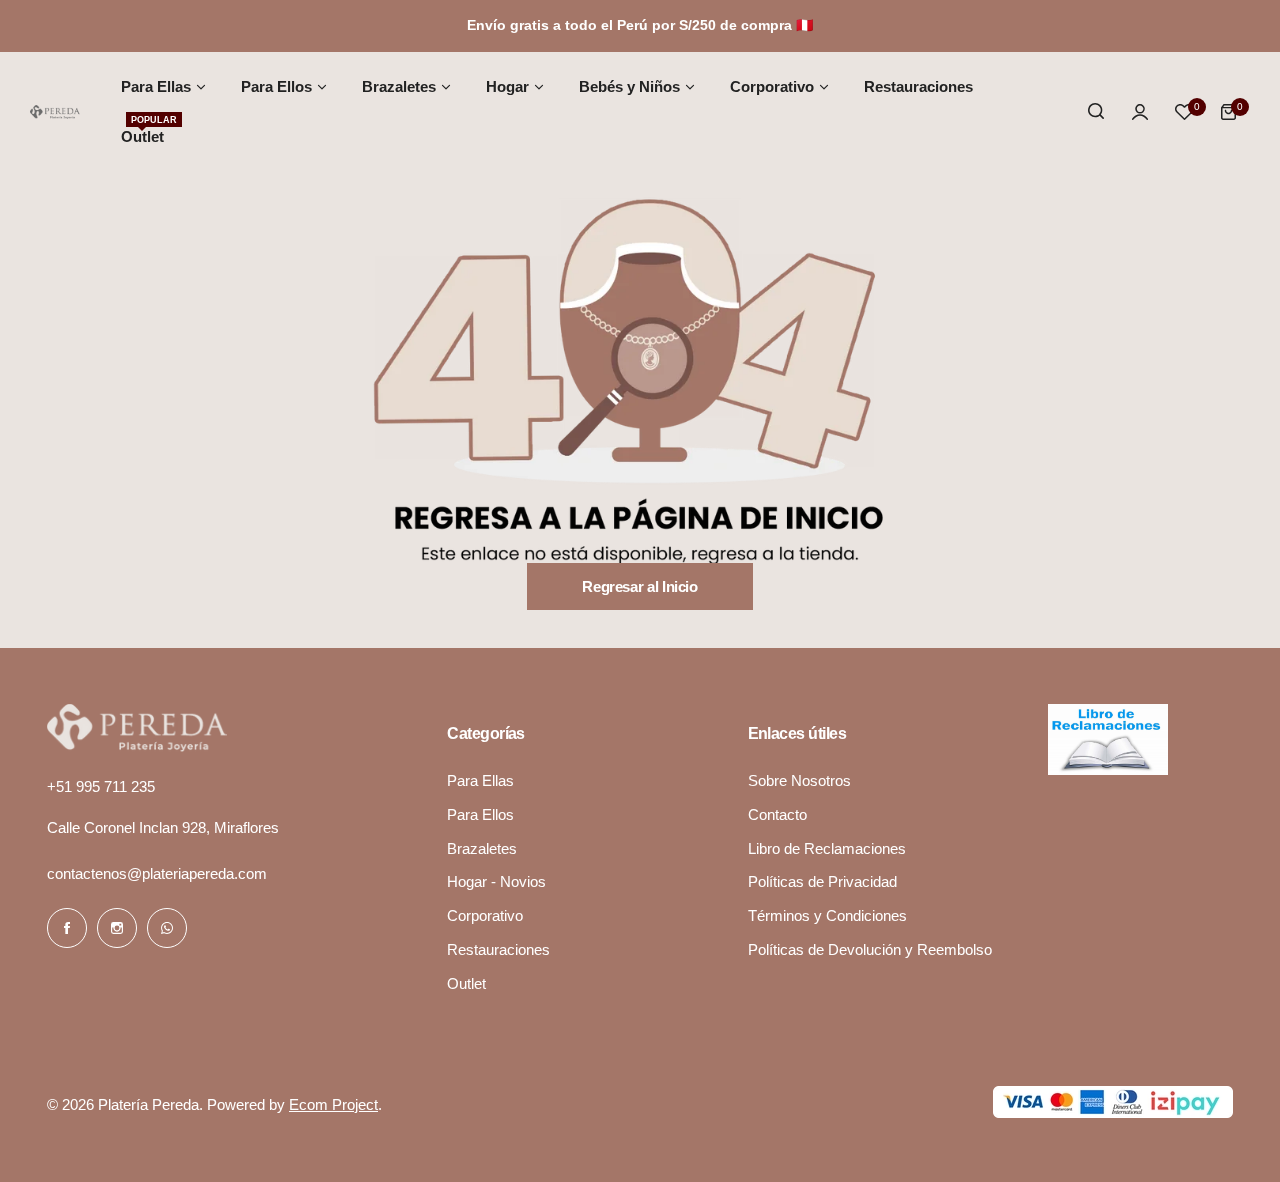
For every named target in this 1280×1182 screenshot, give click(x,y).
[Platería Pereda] (55, 111)
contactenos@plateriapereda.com (157, 873)
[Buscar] (1096, 112)
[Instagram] (117, 928)
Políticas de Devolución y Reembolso (870, 949)
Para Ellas (480, 780)
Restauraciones (498, 949)
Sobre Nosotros (799, 780)
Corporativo (485, 915)
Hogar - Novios (496, 881)
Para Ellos (480, 814)
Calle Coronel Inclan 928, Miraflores (163, 827)
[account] (1140, 112)
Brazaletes (482, 848)
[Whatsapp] (167, 928)
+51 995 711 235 (101, 786)
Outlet (466, 983)
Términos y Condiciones (827, 915)
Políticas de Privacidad (822, 881)
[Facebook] (67, 928)
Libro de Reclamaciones (827, 848)
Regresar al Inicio (640, 586)
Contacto (777, 814)
